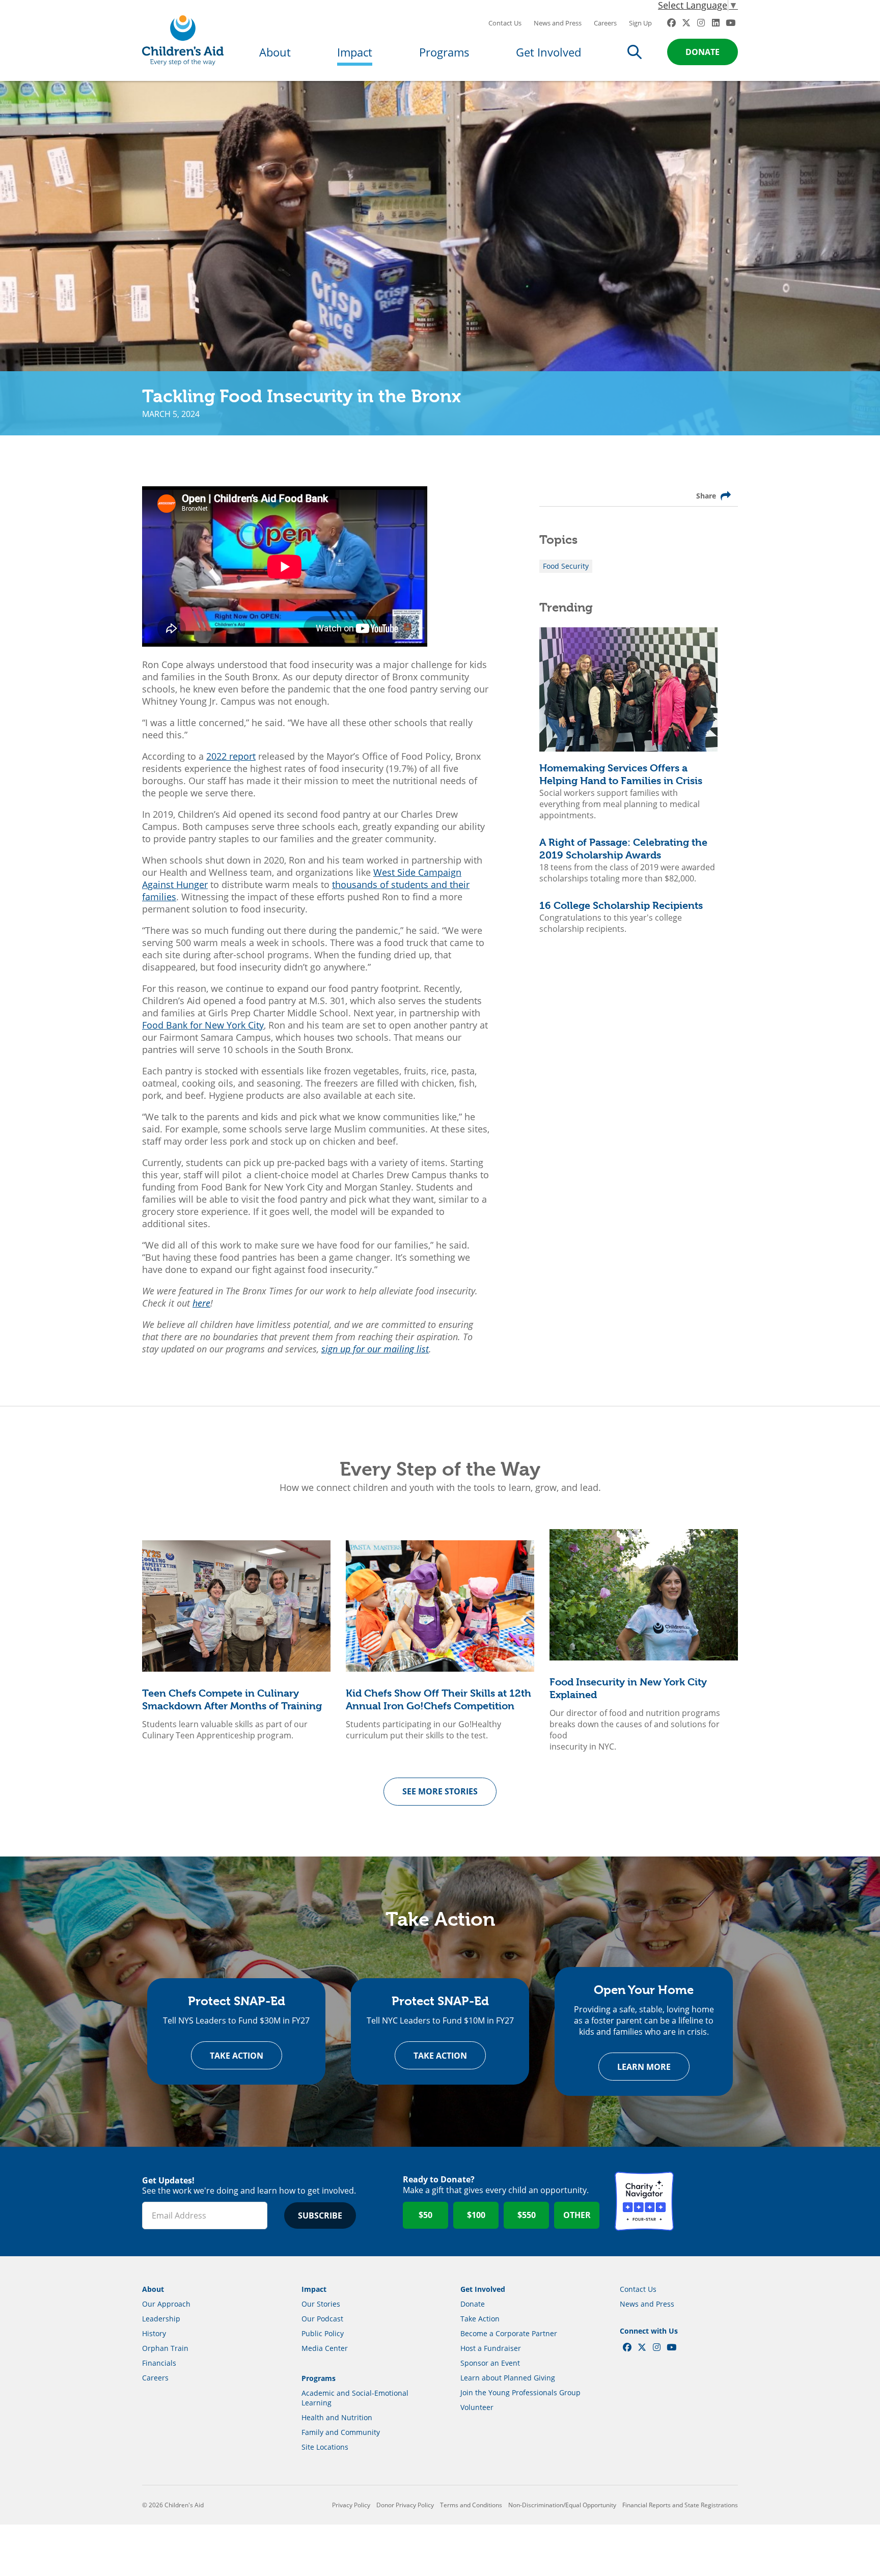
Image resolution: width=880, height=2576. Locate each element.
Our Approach (166, 2304)
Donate (703, 52)
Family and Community (341, 2432)
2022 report (231, 756)
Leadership (161, 2319)
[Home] (183, 40)
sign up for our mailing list (375, 1349)
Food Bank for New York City (203, 1025)
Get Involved (548, 52)
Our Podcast (322, 2319)
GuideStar (708, 2201)
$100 (476, 2215)
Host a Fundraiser (491, 2348)
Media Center (325, 2348)
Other (577, 2215)
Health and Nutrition (337, 2417)
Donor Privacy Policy (405, 2505)
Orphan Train (165, 2348)
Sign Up (640, 23)
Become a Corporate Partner (509, 2333)
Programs (444, 52)
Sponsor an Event (490, 2363)
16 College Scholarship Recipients (621, 906)
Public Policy (323, 2333)
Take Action (237, 2056)
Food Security (566, 566)
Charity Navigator (644, 2201)
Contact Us (505, 23)
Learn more (644, 2067)
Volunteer (477, 2407)
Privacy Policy (351, 2505)
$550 (527, 2215)
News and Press (558, 23)
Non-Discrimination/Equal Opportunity (562, 2505)
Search (635, 52)
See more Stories (440, 1791)
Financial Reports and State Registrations (680, 2505)
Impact (355, 52)
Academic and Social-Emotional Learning (355, 2398)
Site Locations (325, 2447)
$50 (425, 2215)
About (275, 52)
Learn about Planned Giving (508, 2378)
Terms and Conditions (471, 2505)
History (154, 2333)
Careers (605, 23)
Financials (159, 2363)
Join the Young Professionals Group (520, 2392)
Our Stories (321, 2304)
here (201, 1303)
